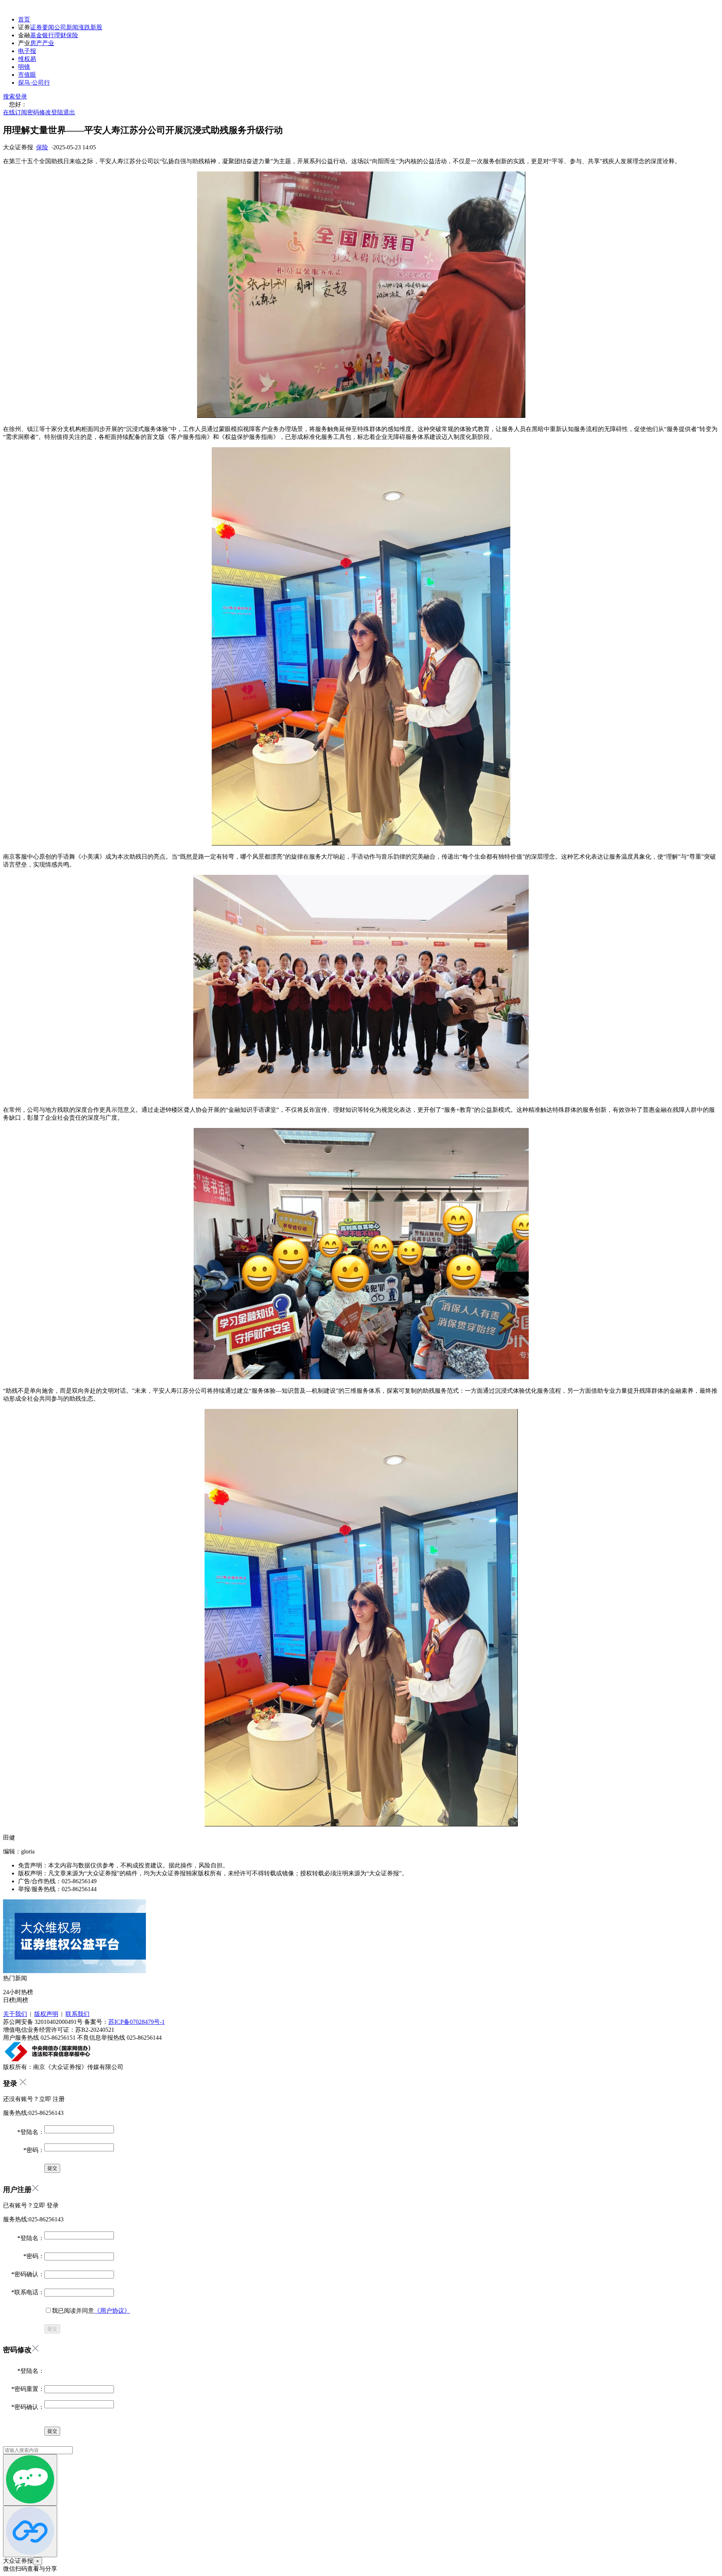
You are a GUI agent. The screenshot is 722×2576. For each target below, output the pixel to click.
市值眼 (27, 75)
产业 (48, 43)
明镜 (24, 67)
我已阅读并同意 (91, 2311)
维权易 (27, 59)
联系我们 (77, 2014)
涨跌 (84, 27)
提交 (52, 2329)
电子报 (27, 51)
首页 (24, 19)
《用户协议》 (112, 2311)
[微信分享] (30, 2480)
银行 (48, 35)
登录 (21, 96)
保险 (72, 35)
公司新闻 (66, 27)
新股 (96, 27)
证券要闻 (42, 27)
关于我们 (15, 2014)
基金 (36, 35)
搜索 (9, 96)
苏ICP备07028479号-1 (137, 2022)
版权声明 (46, 2014)
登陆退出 (63, 112)
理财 (60, 35)
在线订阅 (15, 112)
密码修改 (39, 112)
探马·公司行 (34, 83)
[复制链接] (30, 2531)
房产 (36, 43)
